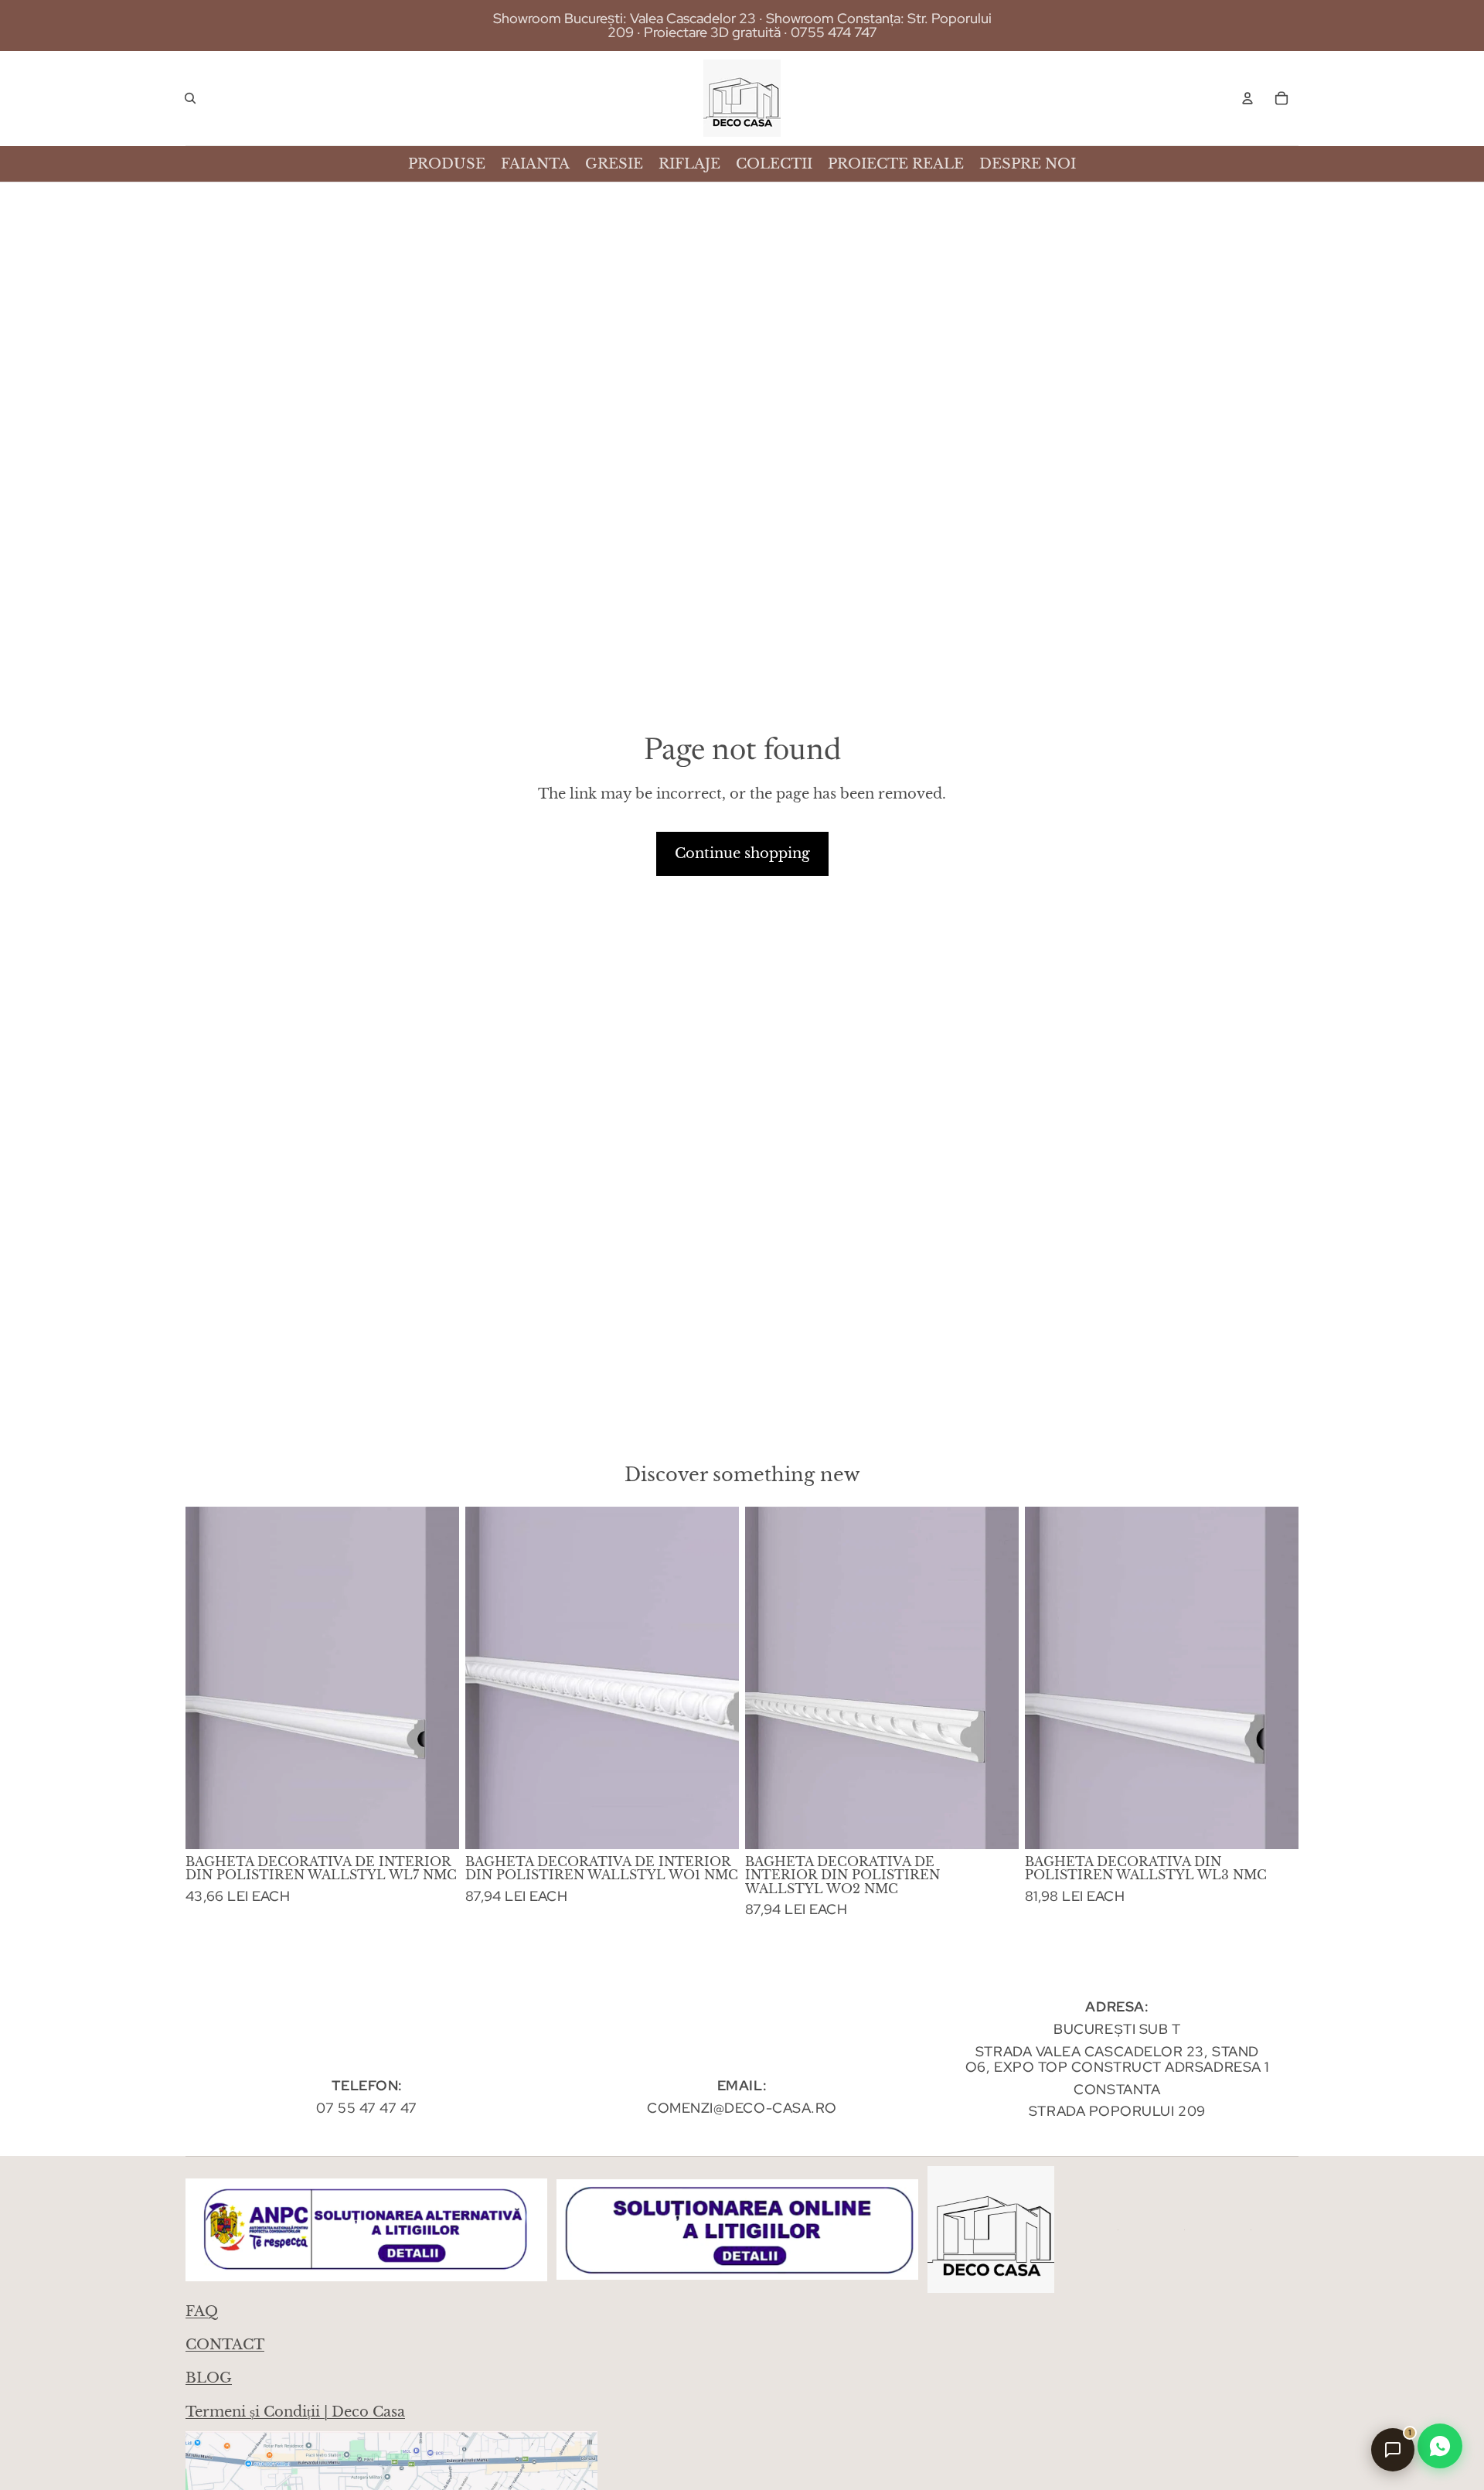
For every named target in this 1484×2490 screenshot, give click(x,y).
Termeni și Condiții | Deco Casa (295, 2412)
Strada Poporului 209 (1117, 2111)
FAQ (202, 2311)
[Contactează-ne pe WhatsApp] (1440, 2446)
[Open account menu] (1247, 98)
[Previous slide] (209, 1678)
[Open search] (190, 98)
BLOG (209, 2378)
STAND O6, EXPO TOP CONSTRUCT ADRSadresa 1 (1117, 2059)
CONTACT (225, 2345)
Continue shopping (742, 853)
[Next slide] (436, 1678)
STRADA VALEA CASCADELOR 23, (1092, 2051)
